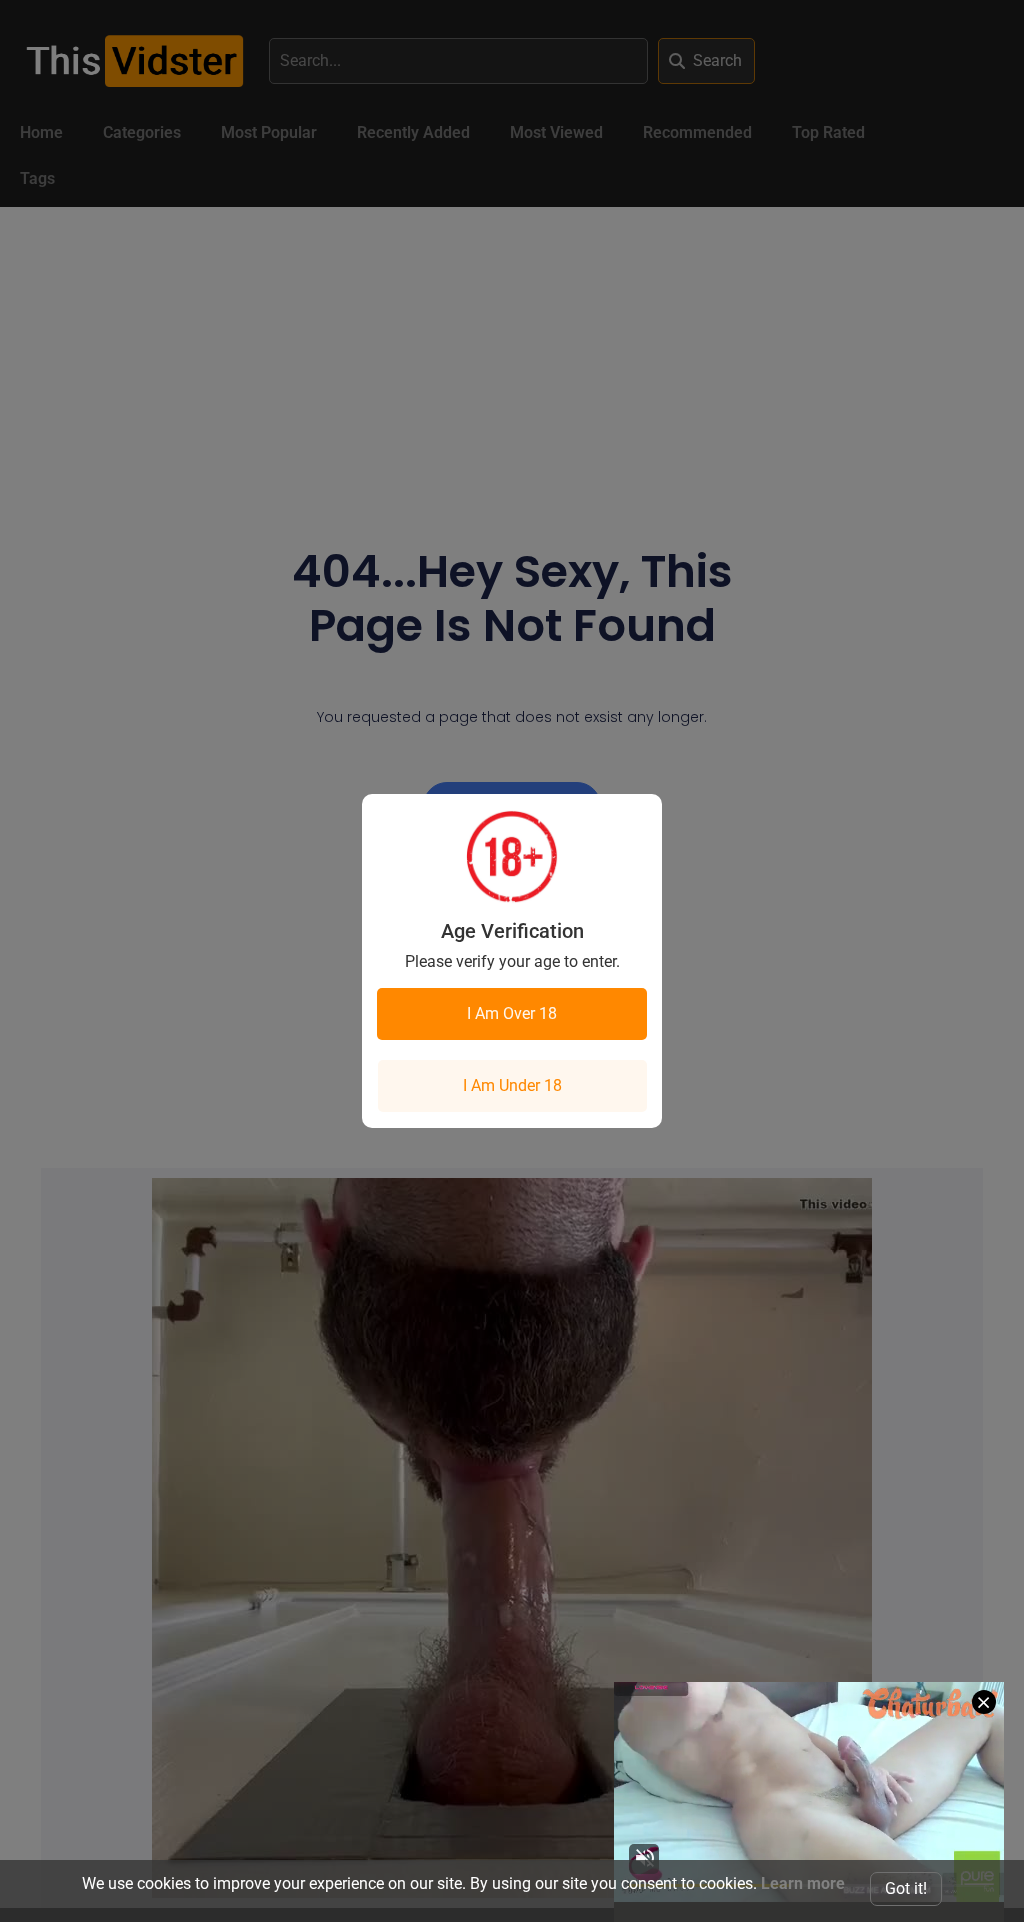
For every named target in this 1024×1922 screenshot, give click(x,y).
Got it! (906, 1888)
